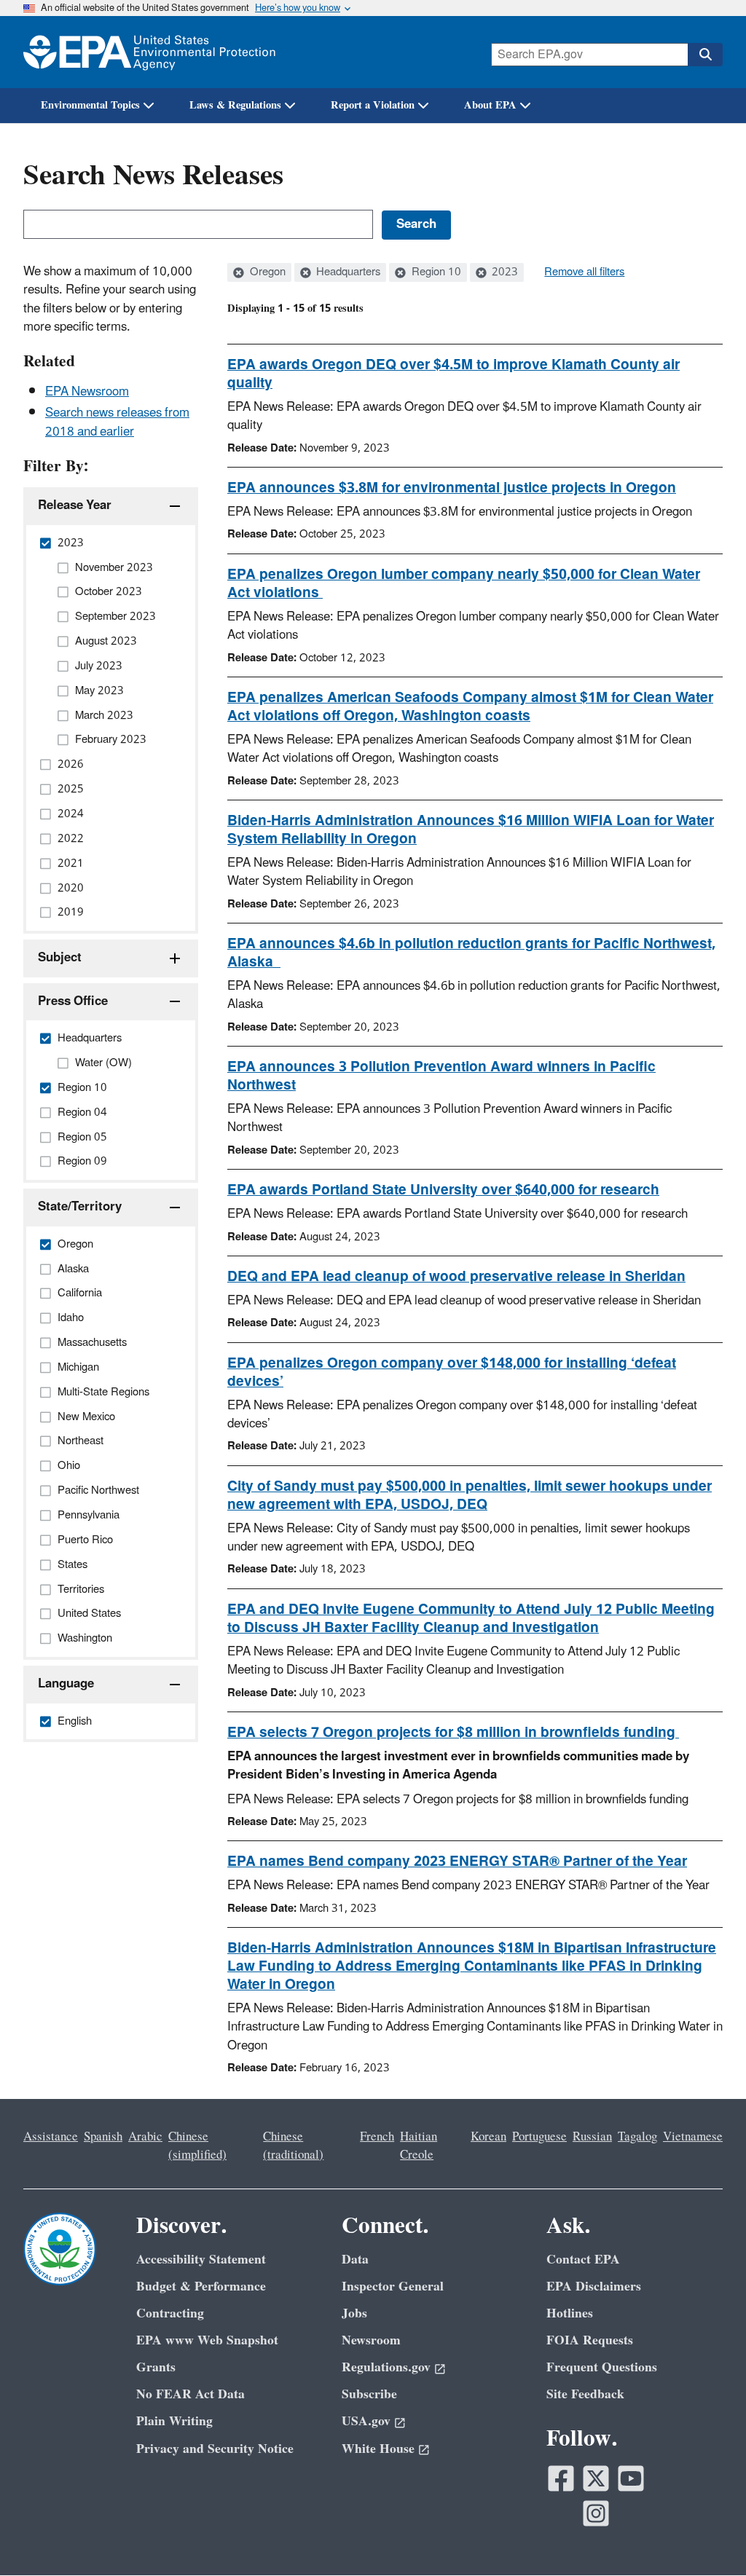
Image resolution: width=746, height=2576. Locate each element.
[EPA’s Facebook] (561, 2478)
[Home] (149, 52)
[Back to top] (706, 2536)
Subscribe (369, 2394)
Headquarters (347, 272)
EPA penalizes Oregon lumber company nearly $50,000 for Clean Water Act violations (464, 584)
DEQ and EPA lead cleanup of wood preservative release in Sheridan (456, 1277)
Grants (156, 2367)
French (377, 2137)
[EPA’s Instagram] (596, 2513)
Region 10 (435, 272)
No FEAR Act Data (191, 2394)
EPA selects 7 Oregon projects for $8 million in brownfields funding (453, 1733)
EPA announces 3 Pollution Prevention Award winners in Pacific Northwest (441, 1076)
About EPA (490, 105)
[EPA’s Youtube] (631, 2478)
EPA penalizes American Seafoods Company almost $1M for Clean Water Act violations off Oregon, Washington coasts (470, 707)
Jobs (354, 2313)
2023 (503, 272)
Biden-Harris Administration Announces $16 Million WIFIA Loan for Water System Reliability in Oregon (471, 830)
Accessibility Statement (201, 2260)
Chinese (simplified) (197, 2146)
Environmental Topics (90, 105)
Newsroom (371, 2340)
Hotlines (570, 2313)
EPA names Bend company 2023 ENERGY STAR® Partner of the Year (457, 1862)
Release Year (75, 505)
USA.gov (366, 2421)
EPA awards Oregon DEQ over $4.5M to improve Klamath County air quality (454, 374)
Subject (60, 958)
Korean (488, 2137)
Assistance (51, 2137)
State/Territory (80, 1207)
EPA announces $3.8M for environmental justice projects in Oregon (452, 488)
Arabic (145, 2137)
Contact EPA (583, 2260)
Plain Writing (174, 2421)
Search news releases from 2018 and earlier (117, 422)
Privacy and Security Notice (215, 2449)
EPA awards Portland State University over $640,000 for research (443, 1190)
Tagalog (637, 2137)
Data (355, 2260)
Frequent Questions (602, 2367)
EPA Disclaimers (594, 2287)
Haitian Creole (419, 2146)
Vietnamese (693, 2137)
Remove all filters (584, 272)
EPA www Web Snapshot (207, 2340)
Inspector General (393, 2287)
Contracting (170, 2313)
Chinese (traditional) (293, 2146)
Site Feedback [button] (585, 2394)
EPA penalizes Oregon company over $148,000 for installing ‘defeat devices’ (452, 1372)
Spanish (103, 2137)
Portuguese (539, 2137)
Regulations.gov (386, 2367)
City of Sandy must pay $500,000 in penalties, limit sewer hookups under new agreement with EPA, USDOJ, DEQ (470, 1496)
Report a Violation (373, 105)
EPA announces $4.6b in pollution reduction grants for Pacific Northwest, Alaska (471, 953)
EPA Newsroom (87, 392)
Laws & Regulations (235, 105)
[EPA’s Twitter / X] (596, 2478)
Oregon (266, 272)
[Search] (705, 55)
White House (378, 2449)
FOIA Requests (590, 2340)
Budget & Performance (201, 2287)
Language (66, 1684)
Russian (592, 2137)
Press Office (73, 1001)
